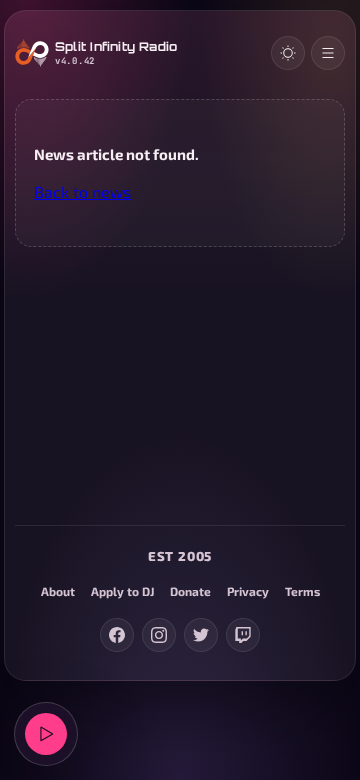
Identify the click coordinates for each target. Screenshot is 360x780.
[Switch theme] (288, 53)
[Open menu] (328, 53)
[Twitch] (243, 635)
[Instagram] (159, 635)
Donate (190, 591)
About (58, 591)
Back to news (82, 191)
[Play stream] (46, 734)
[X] (201, 635)
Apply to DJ (122, 591)
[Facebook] (117, 635)
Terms (302, 591)
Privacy (248, 591)
